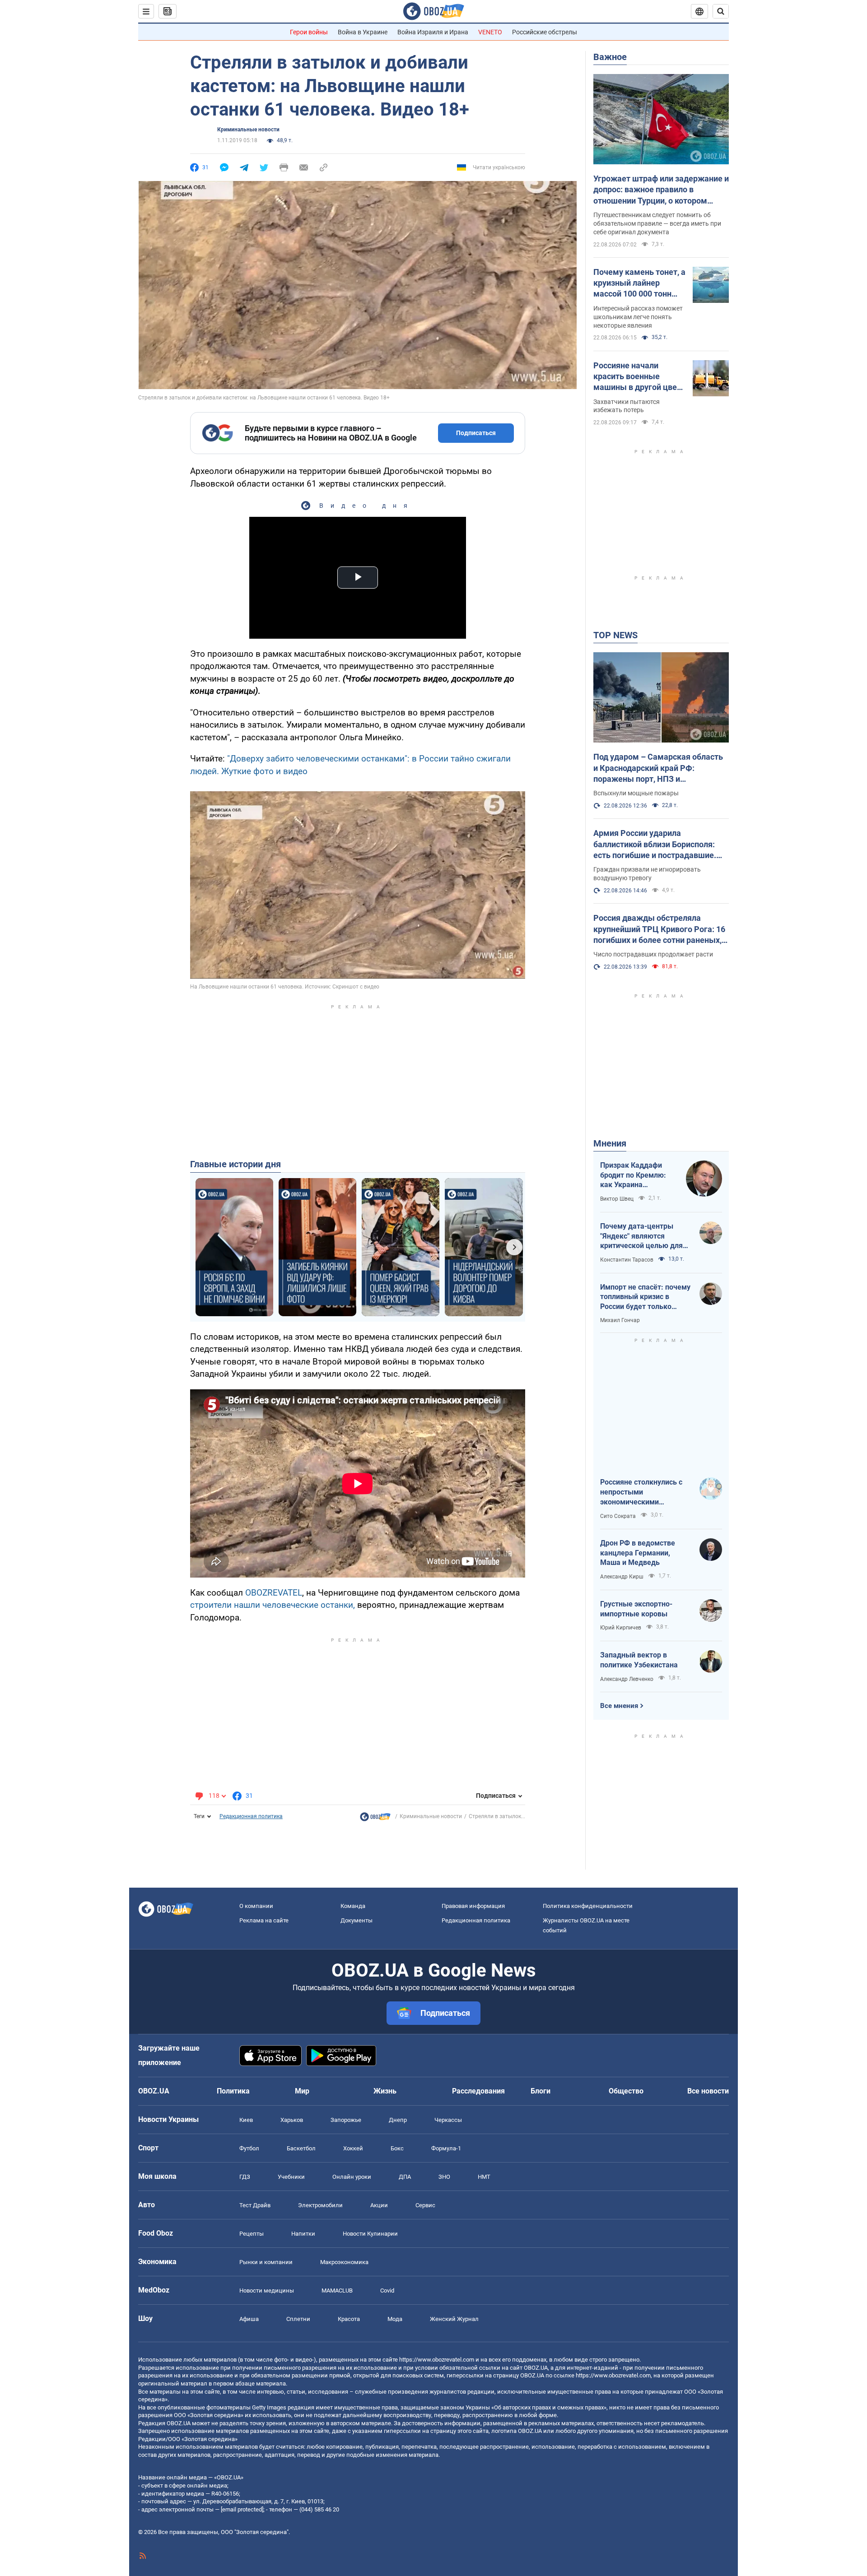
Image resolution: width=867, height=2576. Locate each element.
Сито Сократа (618, 1516)
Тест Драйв (255, 2205)
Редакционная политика (251, 1816)
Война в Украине (363, 32)
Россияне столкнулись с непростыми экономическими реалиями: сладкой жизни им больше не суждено (645, 1492)
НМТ (484, 2177)
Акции (379, 2205)
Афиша (249, 2319)
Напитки (303, 2234)
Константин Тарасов (627, 1260)
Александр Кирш (622, 1577)
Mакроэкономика (344, 2262)
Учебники (291, 2177)
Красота (349, 2319)
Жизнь (385, 2091)
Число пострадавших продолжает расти (653, 954)
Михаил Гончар (620, 1320)
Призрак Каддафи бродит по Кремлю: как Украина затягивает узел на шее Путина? (633, 1175)
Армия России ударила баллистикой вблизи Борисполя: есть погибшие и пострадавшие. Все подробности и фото (655, 845)
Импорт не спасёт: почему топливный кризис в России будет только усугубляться (645, 1297)
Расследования (478, 2091)
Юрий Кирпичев (621, 1628)
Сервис (425, 2205)
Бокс (397, 2148)
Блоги (541, 2091)
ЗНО (444, 2177)
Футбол (249, 2148)
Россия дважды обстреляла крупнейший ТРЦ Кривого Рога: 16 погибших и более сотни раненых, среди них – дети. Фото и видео (659, 929)
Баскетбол (301, 2148)
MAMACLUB (337, 2291)
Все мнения (619, 1706)
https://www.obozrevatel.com (437, 2360)
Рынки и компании (266, 2262)
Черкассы (448, 2120)
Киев (246, 2120)
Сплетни (298, 2319)
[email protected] (242, 2509)
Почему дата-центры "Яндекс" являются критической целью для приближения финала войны (641, 1236)
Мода (395, 2319)
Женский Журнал (454, 2319)
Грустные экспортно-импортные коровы (636, 1609)
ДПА (405, 2177)
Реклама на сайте (264, 1920)
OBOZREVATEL (274, 1593)
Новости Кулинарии (370, 2234)
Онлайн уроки (352, 2177)
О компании (256, 1906)
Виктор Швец (617, 1199)
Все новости (708, 2091)
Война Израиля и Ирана (433, 32)
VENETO (490, 32)
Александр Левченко (627, 1679)
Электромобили (320, 2205)
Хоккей (353, 2148)
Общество (626, 2091)
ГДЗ (245, 2177)
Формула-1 (446, 2148)
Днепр (398, 2120)
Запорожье (346, 2120)
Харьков (292, 2120)
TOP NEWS (615, 635)
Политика (233, 2091)
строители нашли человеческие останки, (273, 1605)
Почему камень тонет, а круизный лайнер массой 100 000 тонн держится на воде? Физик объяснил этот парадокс (639, 283)
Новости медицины (267, 2291)
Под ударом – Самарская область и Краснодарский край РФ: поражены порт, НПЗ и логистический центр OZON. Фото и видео (661, 768)
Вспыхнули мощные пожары (636, 793)
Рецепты (252, 2234)
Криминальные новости (248, 130)
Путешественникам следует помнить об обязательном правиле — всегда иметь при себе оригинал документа (657, 223)
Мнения (610, 1143)
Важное (610, 57)
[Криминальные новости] (375, 1819)
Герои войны (309, 32)
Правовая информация (473, 1906)
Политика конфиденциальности (588, 1906)
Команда (353, 1906)
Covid (387, 2291)
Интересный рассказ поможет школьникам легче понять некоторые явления (638, 317)
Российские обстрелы (545, 32)
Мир (302, 2091)
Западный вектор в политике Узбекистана (639, 1660)
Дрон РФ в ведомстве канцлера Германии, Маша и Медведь (638, 1553)
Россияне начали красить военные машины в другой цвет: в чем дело (638, 377)
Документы (357, 1920)
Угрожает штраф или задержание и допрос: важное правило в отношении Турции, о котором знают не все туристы (661, 190)
